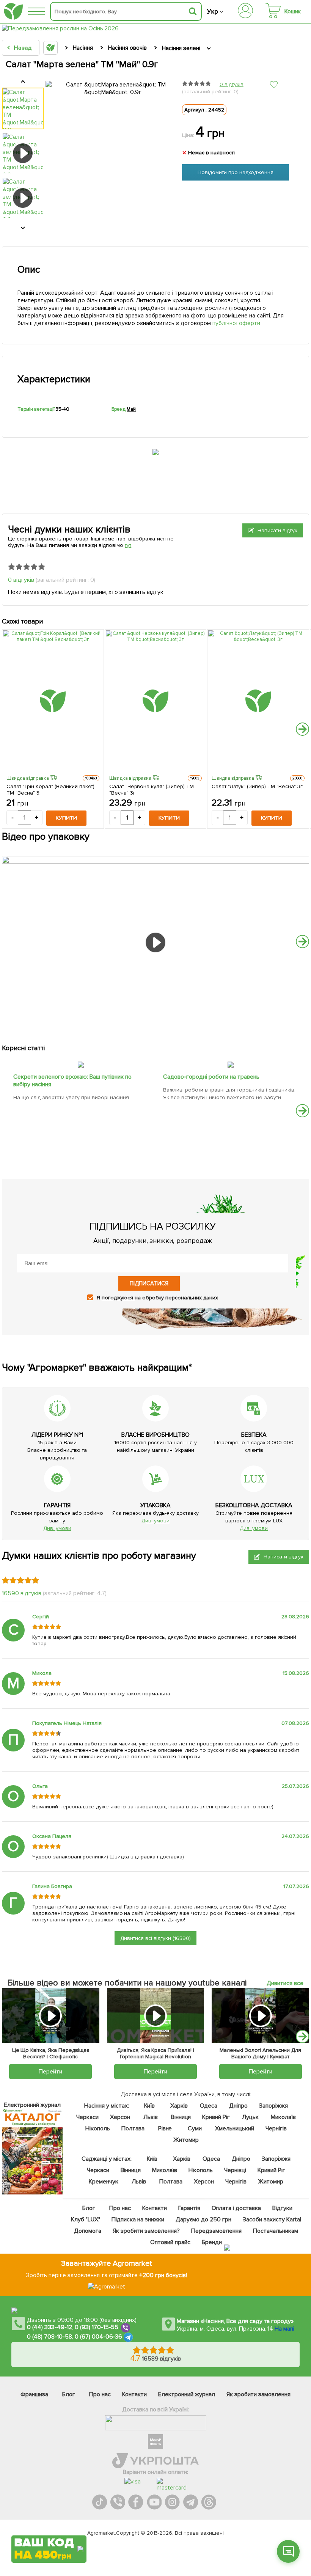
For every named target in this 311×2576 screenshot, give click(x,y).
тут (128, 545)
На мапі (284, 2329)
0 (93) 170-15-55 (97, 2327)
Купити (66, 818)
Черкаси (87, 2117)
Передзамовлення (216, 2231)
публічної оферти (236, 323)
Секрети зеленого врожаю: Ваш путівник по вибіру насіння (72, 1081)
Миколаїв (283, 2117)
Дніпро (238, 2106)
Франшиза (34, 2394)
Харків (179, 2106)
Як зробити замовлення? (146, 2231)
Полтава (133, 2128)
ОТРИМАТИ (49, 2520)
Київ (149, 2106)
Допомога (88, 2231)
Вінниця (181, 2117)
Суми (194, 2128)
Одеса (208, 2106)
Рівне (165, 2128)
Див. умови (57, 1528)
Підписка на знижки (137, 2219)
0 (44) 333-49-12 (49, 2327)
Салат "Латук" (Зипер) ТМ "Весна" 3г (257, 786)
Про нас (120, 2208)
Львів (150, 2117)
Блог (88, 2208)
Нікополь (98, 2128)
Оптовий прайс (170, 2242)
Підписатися (149, 1283)
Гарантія (189, 2208)
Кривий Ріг (216, 2117)
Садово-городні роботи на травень (211, 1077)
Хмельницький (235, 2128)
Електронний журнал (187, 2394)
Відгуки (282, 2208)
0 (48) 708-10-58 (49, 2337)
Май (131, 409)
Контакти (154, 2208)
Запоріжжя (273, 2106)
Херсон (120, 2117)
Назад (23, 48)
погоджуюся (118, 1298)
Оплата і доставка (236, 2208)
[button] (302, 729)
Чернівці (235, 2170)
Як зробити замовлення (258, 2394)
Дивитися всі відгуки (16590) (156, 1938)
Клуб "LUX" (86, 2219)
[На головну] (13, 12)
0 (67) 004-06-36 (99, 2337)
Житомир (186, 2140)
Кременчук (104, 2182)
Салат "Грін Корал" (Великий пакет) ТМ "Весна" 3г (50, 790)
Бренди (211, 2242)
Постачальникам (275, 2231)
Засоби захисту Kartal (272, 2219)
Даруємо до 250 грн (203, 2219)
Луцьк (250, 2117)
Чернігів (276, 2128)
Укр (213, 12)
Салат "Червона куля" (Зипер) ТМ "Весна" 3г (152, 790)
